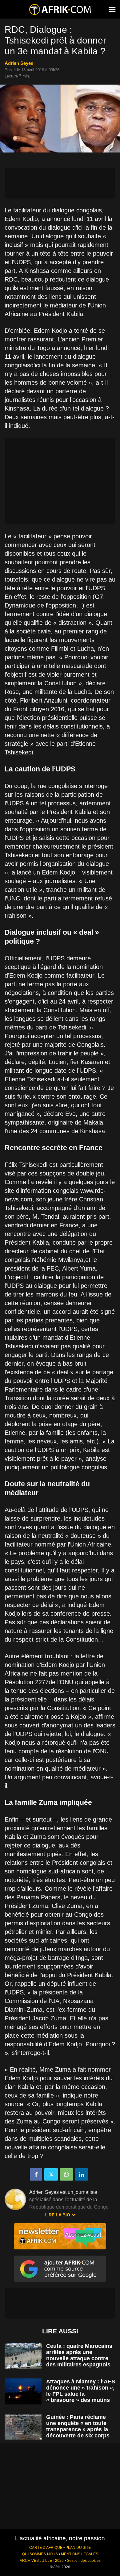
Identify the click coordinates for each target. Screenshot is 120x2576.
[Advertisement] (60, 183)
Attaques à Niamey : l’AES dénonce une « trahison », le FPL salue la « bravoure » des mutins (81, 2391)
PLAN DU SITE (78, 2548)
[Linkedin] (82, 2174)
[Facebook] (36, 2174)
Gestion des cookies (84, 2561)
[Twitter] (51, 2174)
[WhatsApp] (66, 2174)
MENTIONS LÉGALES (80, 2554)
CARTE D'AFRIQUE (46, 2548)
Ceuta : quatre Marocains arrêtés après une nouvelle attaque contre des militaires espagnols (79, 2355)
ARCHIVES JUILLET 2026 (42, 2561)
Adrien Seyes (19, 63)
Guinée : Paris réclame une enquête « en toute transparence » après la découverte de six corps (78, 2426)
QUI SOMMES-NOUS (40, 2554)
